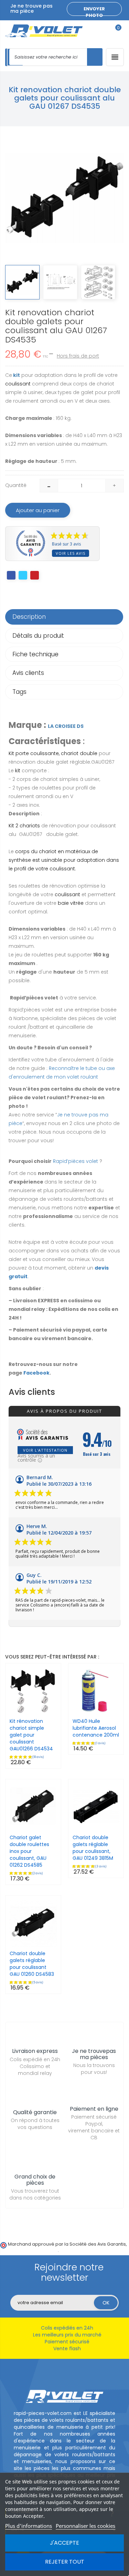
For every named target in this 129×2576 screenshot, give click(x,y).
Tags (19, 692)
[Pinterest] (35, 575)
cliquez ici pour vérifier (33, 2250)
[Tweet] (23, 575)
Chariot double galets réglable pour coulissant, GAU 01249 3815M (93, 1848)
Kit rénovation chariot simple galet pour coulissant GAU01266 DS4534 (31, 1735)
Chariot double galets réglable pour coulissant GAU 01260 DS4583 (32, 1964)
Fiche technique (35, 654)
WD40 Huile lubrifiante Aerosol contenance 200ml (96, 1728)
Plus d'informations (29, 2526)
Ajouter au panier (38, 510)
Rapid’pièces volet (76, 1161)
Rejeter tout (65, 2562)
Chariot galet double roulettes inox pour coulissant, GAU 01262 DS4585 (29, 1851)
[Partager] (11, 575)
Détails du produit (38, 636)
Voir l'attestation (45, 1450)
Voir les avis (71, 553)
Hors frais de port (78, 356)
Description (29, 617)
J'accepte (64, 2543)
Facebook (36, 1373)
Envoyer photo (94, 11)
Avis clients (28, 673)
